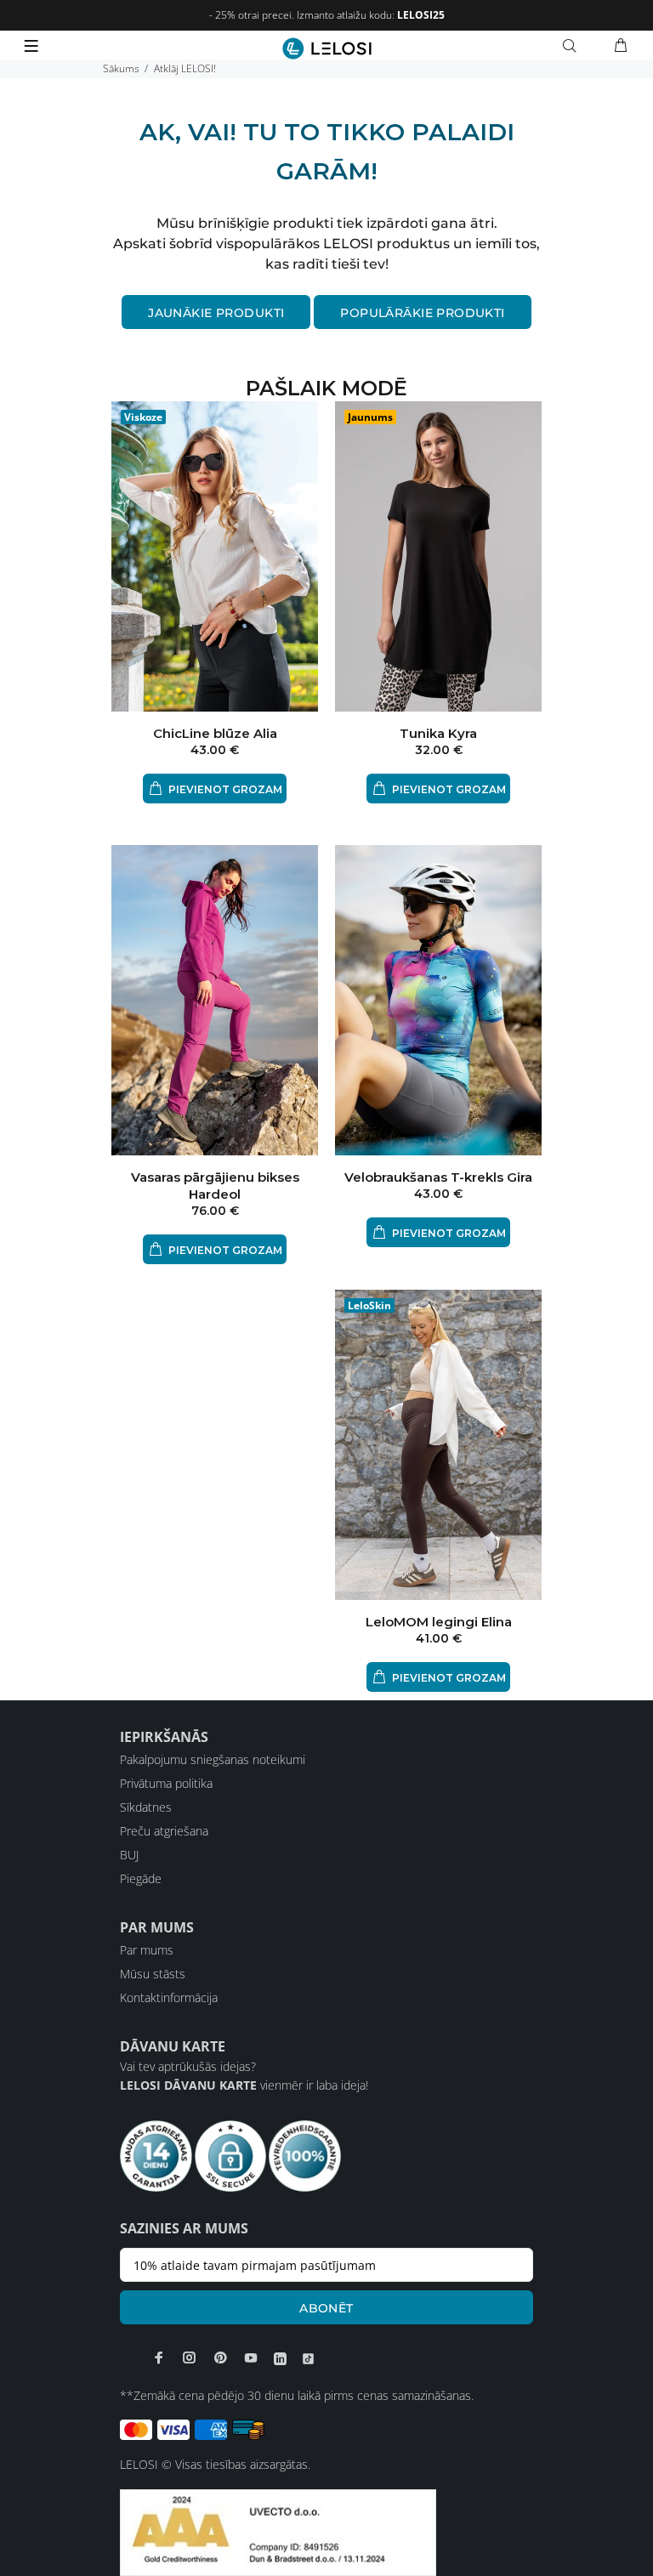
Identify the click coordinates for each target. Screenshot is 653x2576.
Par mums (147, 1950)
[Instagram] (190, 2358)
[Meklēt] (573, 46)
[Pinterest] (220, 2358)
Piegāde (141, 1878)
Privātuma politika (166, 1783)
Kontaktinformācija (169, 1997)
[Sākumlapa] (327, 48)
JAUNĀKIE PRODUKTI (216, 313)
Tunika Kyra (438, 733)
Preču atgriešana (164, 1831)
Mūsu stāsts (153, 1974)
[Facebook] (159, 2358)
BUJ (129, 1855)
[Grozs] (621, 46)
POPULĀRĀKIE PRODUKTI (422, 313)
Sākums (121, 68)
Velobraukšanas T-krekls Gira (438, 1177)
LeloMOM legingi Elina (439, 1622)
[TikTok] (308, 2358)
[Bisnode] (278, 2531)
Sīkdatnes (146, 1807)
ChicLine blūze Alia (215, 733)
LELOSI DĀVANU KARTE (188, 2085)
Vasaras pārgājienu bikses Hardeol (215, 1186)
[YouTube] (251, 2358)
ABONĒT (326, 2308)
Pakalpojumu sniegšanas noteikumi (213, 1759)
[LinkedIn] (280, 2358)
